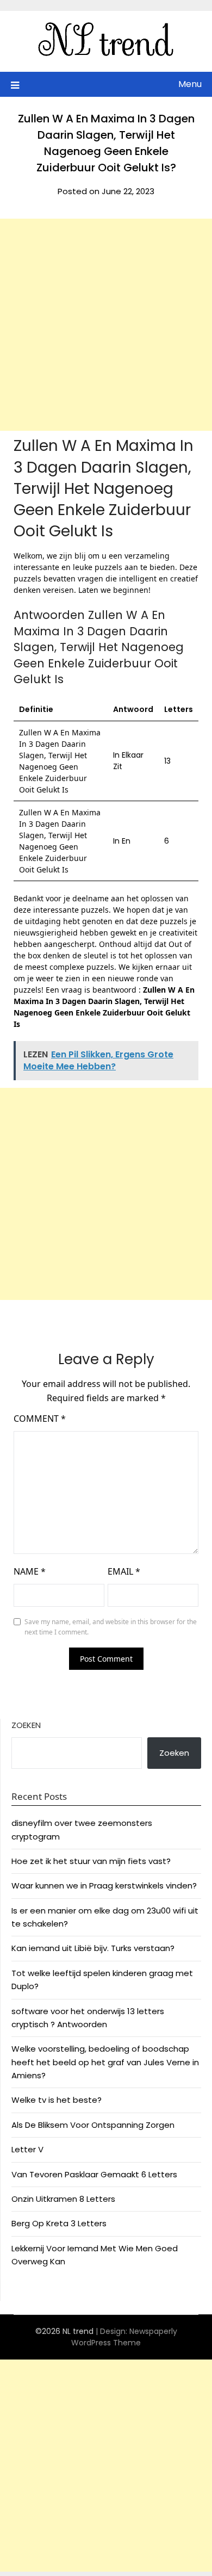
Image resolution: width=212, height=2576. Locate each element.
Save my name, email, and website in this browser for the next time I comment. (111, 1627)
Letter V (27, 2149)
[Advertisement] (106, 325)
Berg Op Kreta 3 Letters (59, 2223)
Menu (190, 84)
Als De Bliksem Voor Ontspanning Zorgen (93, 2125)
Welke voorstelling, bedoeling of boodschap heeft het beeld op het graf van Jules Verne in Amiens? (105, 2062)
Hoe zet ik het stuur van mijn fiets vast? (91, 1861)
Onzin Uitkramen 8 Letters (63, 2199)
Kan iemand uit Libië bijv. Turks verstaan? (93, 1948)
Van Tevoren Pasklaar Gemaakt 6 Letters (94, 2174)
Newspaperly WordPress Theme (124, 2337)
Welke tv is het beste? (57, 2100)
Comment (40, 1419)
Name (30, 1571)
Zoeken (26, 1725)
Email (124, 1571)
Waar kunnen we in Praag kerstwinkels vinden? (104, 1885)
